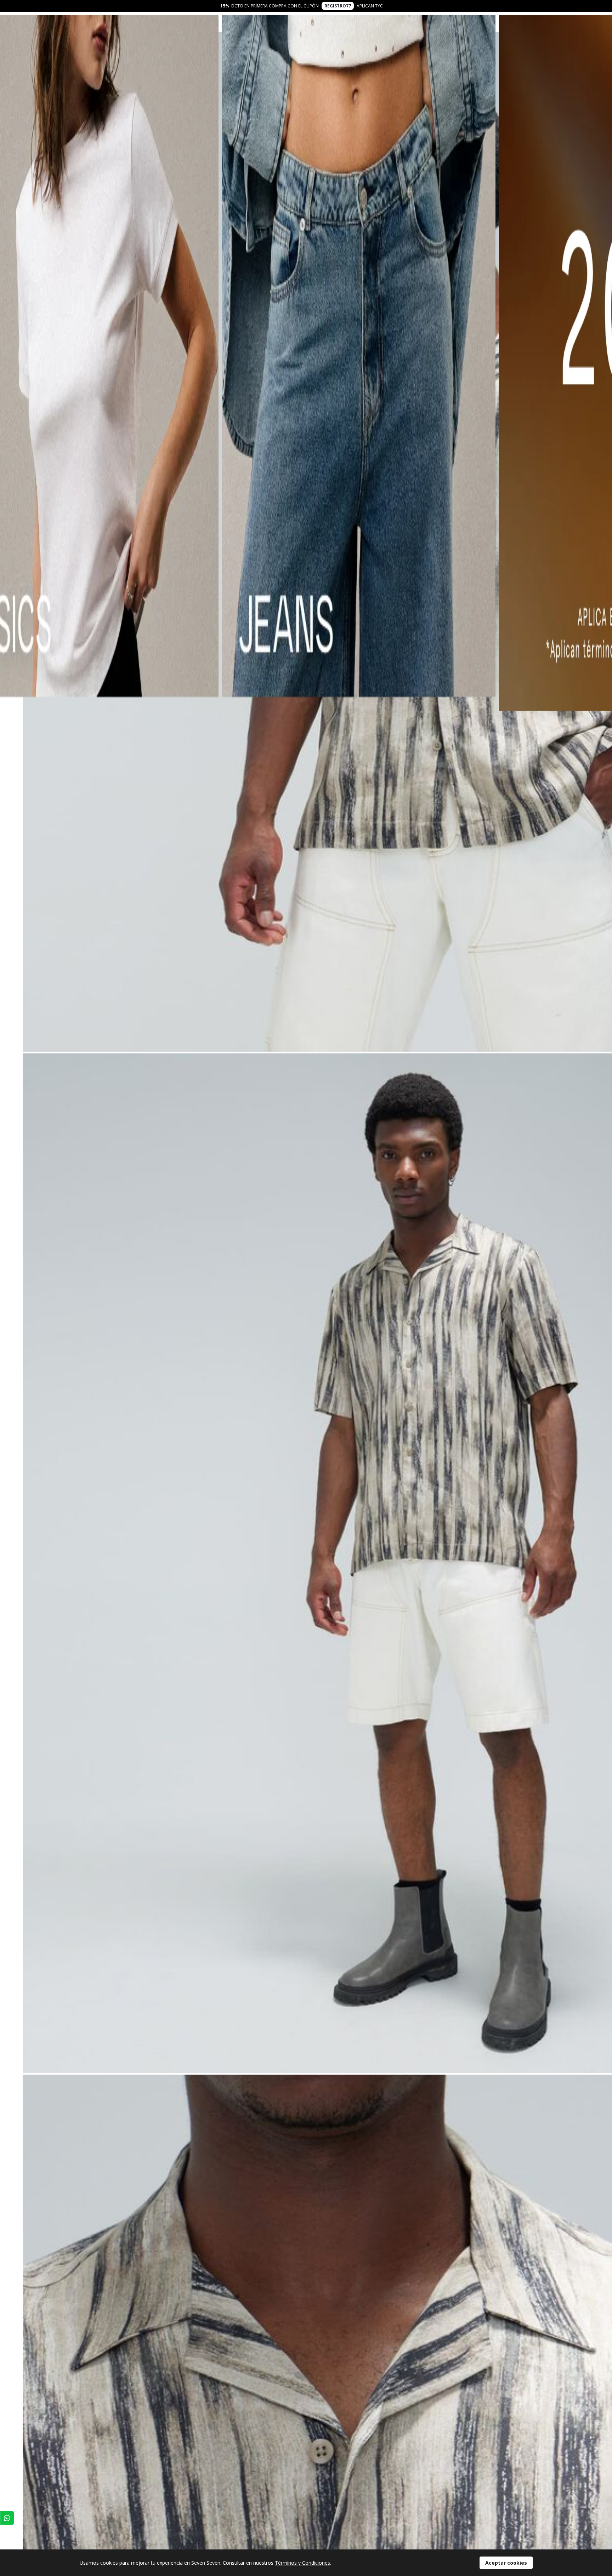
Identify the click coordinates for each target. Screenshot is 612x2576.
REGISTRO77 (338, 6)
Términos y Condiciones (302, 2563)
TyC (379, 6)
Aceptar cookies (506, 2563)
